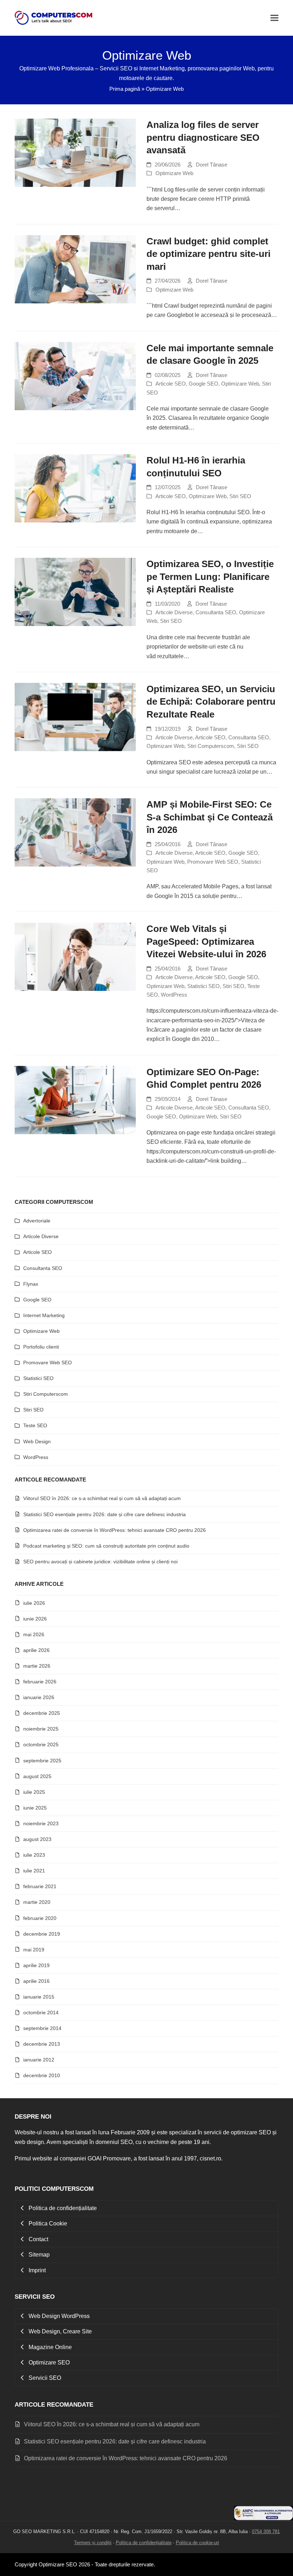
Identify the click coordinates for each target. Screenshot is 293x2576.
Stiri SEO (240, 496)
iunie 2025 (35, 1808)
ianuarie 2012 (39, 2060)
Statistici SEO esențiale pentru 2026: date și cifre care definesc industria (105, 1514)
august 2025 (37, 1776)
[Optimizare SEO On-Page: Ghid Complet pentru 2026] (75, 1100)
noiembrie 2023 (41, 1823)
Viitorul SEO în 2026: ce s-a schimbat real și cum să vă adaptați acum (102, 1498)
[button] (274, 18)
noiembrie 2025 (41, 1729)
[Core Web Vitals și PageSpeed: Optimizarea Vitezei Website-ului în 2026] (75, 956)
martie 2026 (37, 1666)
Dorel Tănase (212, 165)
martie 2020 (37, 1902)
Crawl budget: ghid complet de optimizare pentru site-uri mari (208, 254)
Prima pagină (125, 89)
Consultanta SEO (216, 612)
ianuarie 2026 (39, 1697)
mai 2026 (34, 1634)
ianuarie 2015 (39, 1997)
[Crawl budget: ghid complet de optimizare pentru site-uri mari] (75, 269)
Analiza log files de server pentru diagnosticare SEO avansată (203, 137)
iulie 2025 (34, 1792)
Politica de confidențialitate (144, 2543)
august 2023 (37, 1839)
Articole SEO (171, 384)
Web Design (37, 1441)
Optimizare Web (174, 173)
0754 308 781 (266, 2532)
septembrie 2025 (42, 1761)
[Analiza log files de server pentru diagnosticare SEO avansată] (75, 152)
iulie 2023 (34, 1855)
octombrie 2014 (41, 2012)
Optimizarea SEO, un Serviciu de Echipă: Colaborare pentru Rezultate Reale (211, 702)
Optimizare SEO (58, 2565)
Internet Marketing (44, 1315)
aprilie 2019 (36, 1965)
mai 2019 (34, 1950)
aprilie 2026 (36, 1650)
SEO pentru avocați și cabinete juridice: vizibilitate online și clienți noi (100, 1562)
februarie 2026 (40, 1682)
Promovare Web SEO (213, 862)
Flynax (31, 1284)
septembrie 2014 (42, 2028)
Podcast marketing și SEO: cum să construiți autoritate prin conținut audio (106, 1546)
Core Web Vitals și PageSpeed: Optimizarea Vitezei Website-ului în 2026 (206, 941)
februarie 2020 (40, 1918)
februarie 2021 (40, 1886)
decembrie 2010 (42, 2075)
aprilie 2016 (36, 1981)
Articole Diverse (174, 612)
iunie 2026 (35, 1619)
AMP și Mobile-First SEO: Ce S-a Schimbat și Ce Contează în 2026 (210, 817)
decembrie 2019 (42, 1934)
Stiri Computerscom (211, 746)
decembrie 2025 (42, 1713)
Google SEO (203, 384)
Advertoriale (37, 1221)
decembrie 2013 (42, 2044)
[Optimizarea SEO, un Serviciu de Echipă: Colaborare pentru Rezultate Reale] (75, 717)
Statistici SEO (203, 986)
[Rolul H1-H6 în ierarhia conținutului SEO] (75, 488)
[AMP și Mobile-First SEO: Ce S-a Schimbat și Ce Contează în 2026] (75, 832)
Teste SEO (35, 1425)
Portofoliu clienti (41, 1347)
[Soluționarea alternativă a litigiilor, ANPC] (264, 2518)
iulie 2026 (34, 1603)
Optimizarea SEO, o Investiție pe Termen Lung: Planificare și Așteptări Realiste (210, 577)
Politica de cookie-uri (197, 2543)
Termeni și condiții (93, 2543)
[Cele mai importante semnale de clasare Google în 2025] (75, 376)
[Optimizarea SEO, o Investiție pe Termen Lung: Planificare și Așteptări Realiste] (75, 592)
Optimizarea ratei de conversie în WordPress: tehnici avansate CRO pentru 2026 (115, 1530)
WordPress (174, 995)
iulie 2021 (34, 1871)
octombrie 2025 (41, 1744)
